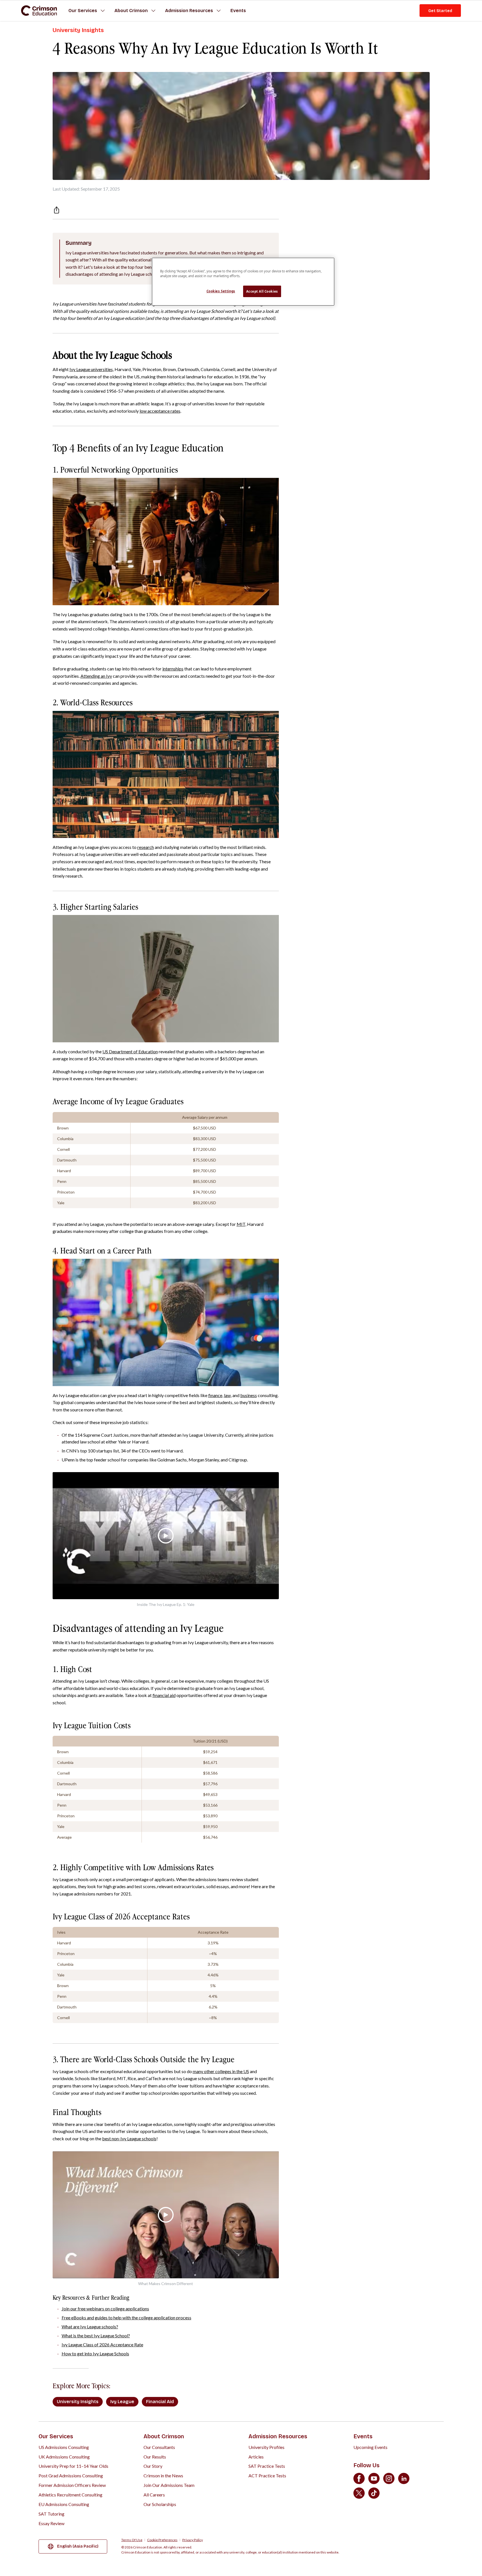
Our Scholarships (160, 2504)
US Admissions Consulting (64, 2447)
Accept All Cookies (262, 291)
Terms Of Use (132, 2540)
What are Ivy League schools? (90, 2327)
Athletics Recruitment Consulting (70, 2495)
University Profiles (266, 2447)
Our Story (153, 2466)
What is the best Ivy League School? (96, 2336)
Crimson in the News (163, 2476)
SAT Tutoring (51, 2514)
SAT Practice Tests (267, 2466)
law (227, 1395)
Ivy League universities (91, 369)
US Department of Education (130, 1051)
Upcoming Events (370, 2447)
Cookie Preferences (162, 2540)
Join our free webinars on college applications (105, 2309)
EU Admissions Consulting (64, 2504)
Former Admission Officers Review (72, 2485)
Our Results (155, 2457)
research (146, 847)
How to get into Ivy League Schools (95, 2354)
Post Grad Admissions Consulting (71, 2476)
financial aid (164, 1695)
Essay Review (51, 2523)
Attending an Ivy (96, 676)
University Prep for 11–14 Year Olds (73, 2466)
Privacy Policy (193, 2540)
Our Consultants (159, 2447)
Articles (256, 2457)
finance (215, 1395)
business (249, 1395)
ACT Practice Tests (267, 2476)
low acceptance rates (160, 411)
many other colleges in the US (221, 2071)
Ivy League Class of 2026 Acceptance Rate (102, 2345)
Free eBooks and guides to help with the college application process (126, 2318)
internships (173, 669)
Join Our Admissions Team (169, 2485)
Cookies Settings (221, 291)
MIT (241, 1224)
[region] (243, 282)
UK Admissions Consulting (64, 2457)
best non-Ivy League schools (129, 2138)
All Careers (154, 2495)
